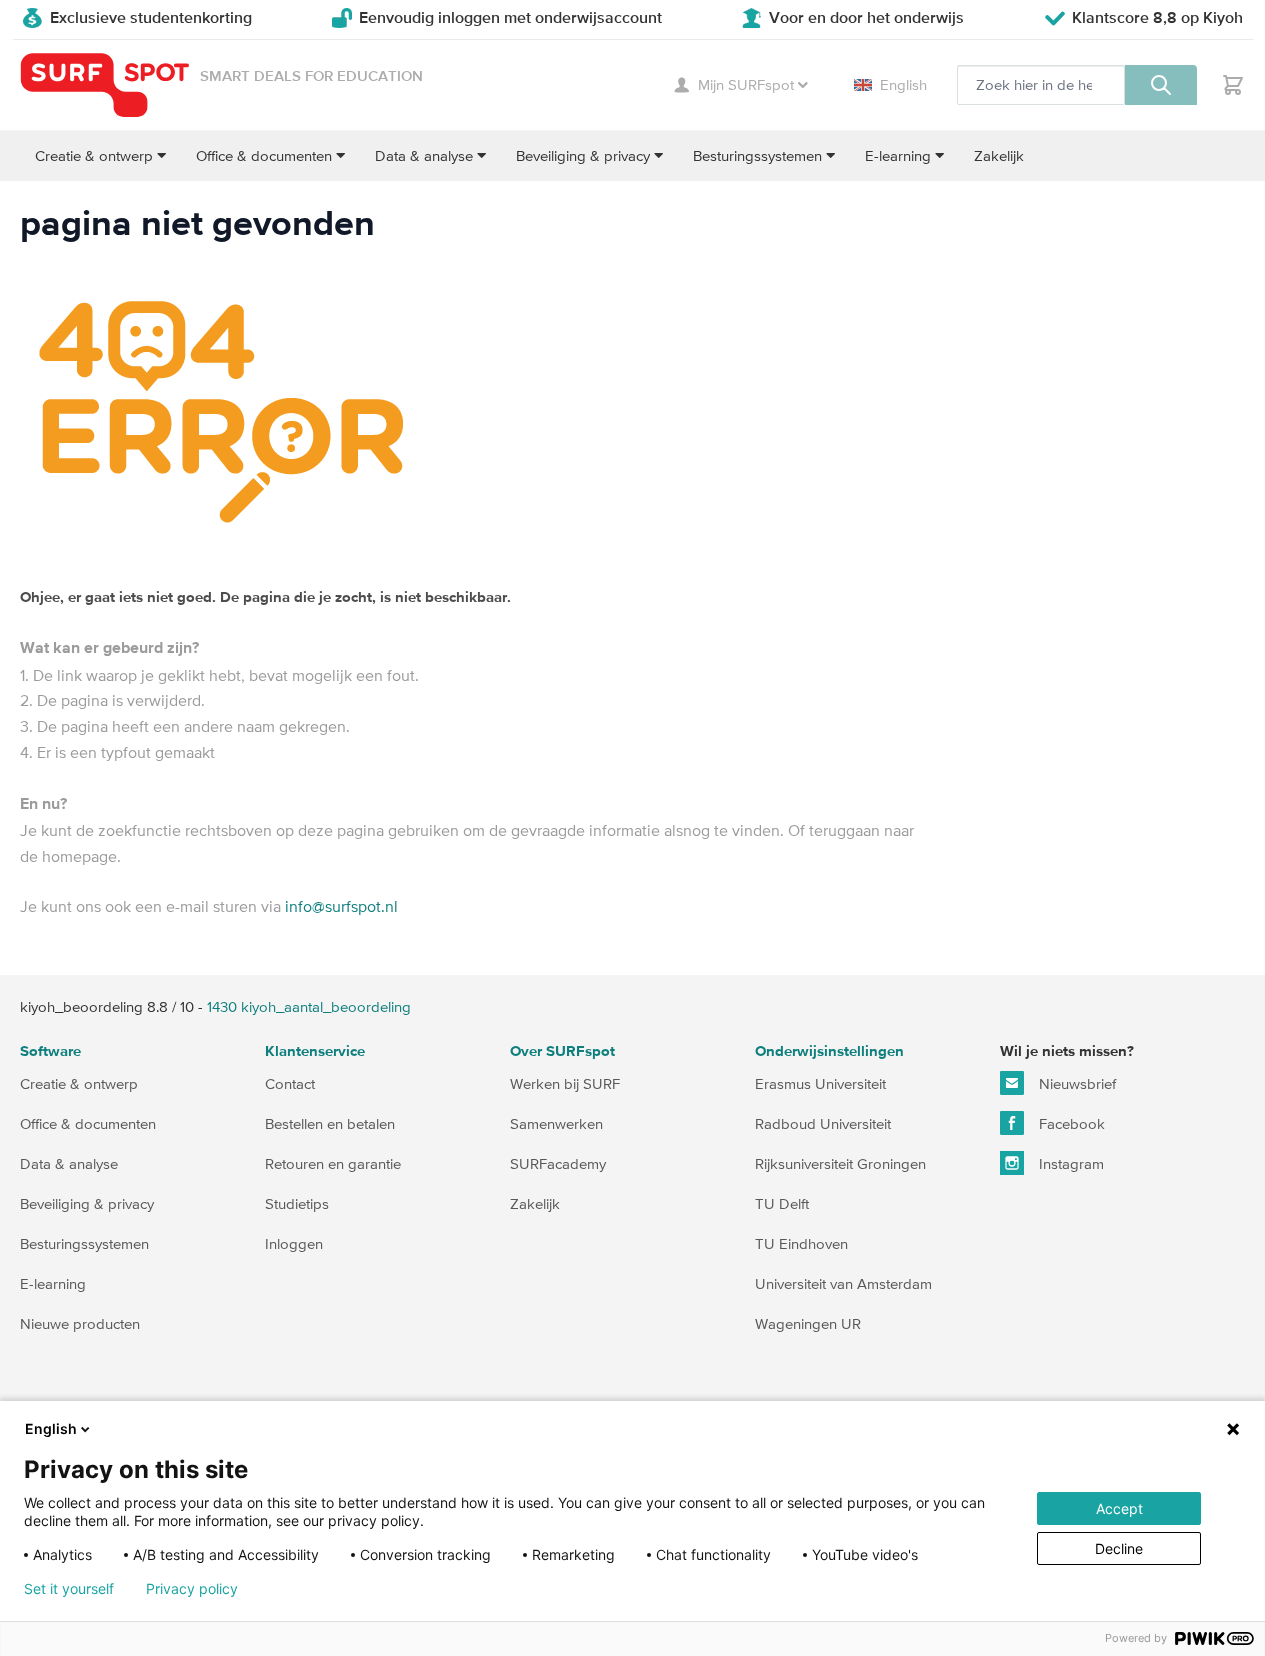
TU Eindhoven (801, 1243)
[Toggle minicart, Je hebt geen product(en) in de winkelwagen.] (1233, 85)
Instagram (1069, 1163)
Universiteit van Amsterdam (843, 1283)
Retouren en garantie (333, 1163)
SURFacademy (558, 1163)
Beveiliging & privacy (87, 1203)
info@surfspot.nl (341, 906)
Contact (290, 1083)
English (903, 84)
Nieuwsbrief (1075, 1083)
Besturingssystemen (84, 1243)
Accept (1119, 1508)
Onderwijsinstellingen (829, 1051)
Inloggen (294, 1243)
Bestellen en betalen (330, 1123)
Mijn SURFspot (746, 84)
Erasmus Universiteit (820, 1083)
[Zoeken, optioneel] (1161, 85)
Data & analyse (69, 1163)
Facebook (1070, 1123)
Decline (1119, 1548)
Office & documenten (88, 1123)
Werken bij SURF (565, 1083)
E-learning (53, 1283)
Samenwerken (556, 1123)
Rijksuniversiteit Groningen (840, 1163)
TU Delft (782, 1203)
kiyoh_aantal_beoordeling (309, 1006)
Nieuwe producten (80, 1323)
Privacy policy (192, 1589)
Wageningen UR (808, 1323)
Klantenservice (315, 1051)
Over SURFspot (562, 1051)
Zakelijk (535, 1203)
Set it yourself (69, 1589)
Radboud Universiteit (823, 1123)
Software (50, 1051)
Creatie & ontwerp (79, 1083)
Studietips (297, 1203)
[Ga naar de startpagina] (105, 85)
